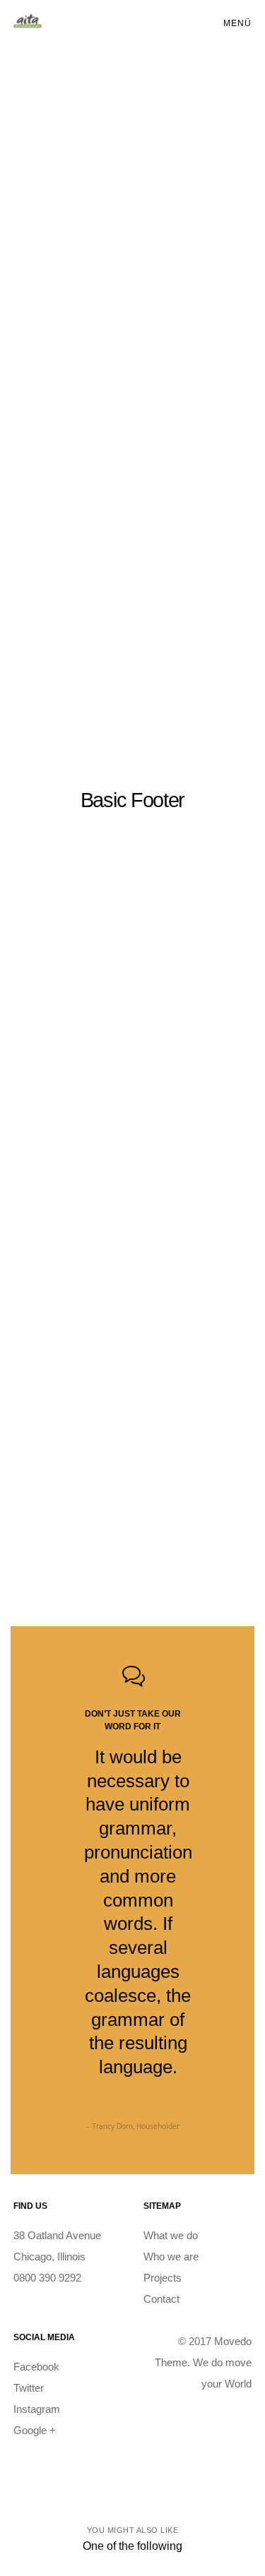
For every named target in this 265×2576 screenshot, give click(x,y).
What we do (171, 2235)
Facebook (36, 2367)
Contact (161, 2299)
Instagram (37, 2409)
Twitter (29, 2388)
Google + (35, 2430)
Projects (163, 2278)
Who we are (171, 2256)
